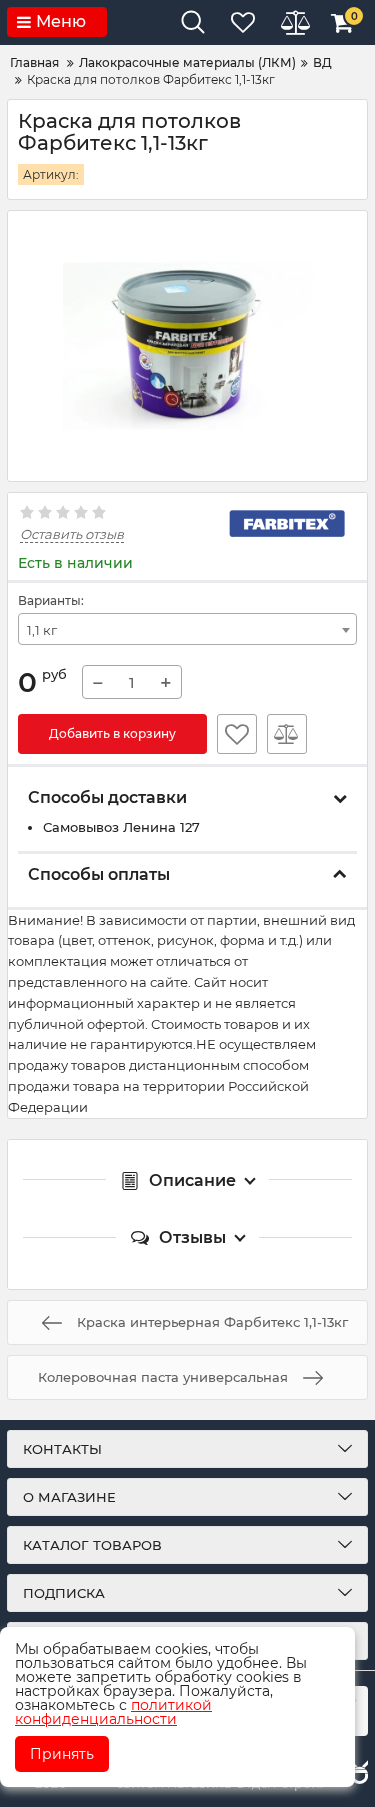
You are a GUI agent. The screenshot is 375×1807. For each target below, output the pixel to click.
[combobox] (187, 629)
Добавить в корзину (112, 733)
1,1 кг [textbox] (42, 630)
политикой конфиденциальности (113, 1712)
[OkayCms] (357, 1774)
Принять (62, 1754)
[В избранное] (237, 734)
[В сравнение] (287, 734)
